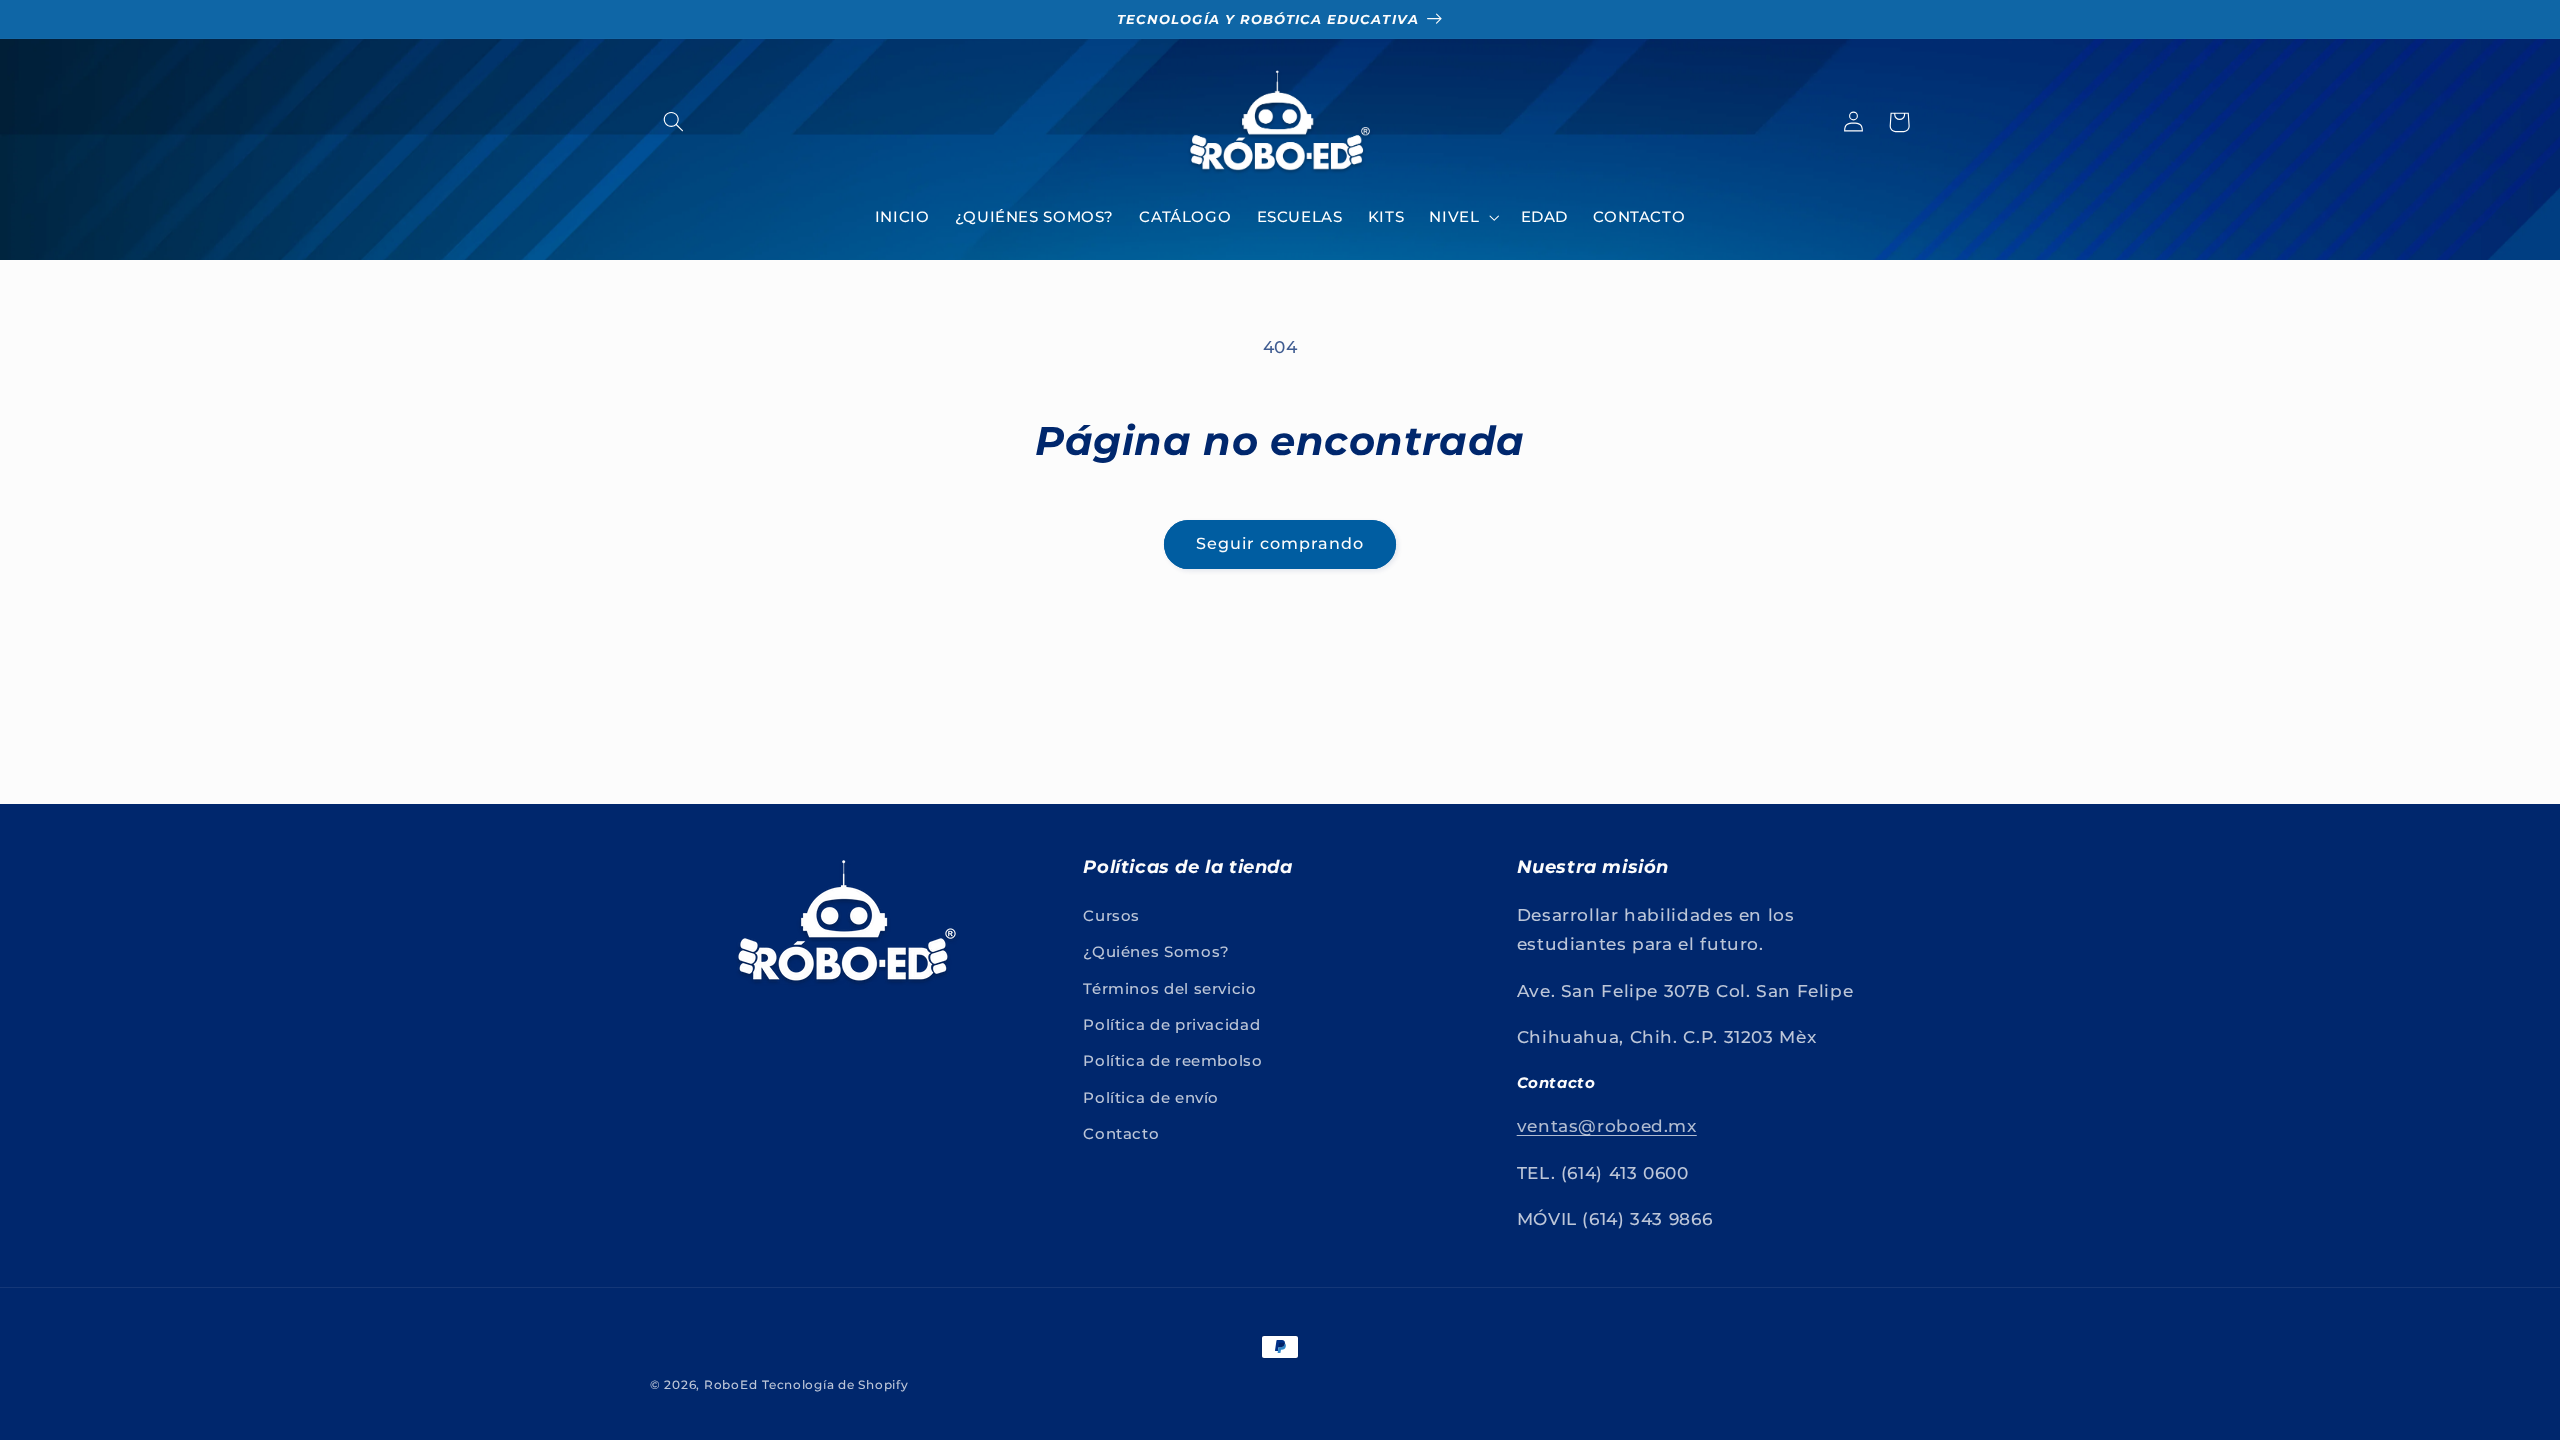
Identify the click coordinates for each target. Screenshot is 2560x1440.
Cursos (1111, 916)
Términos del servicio (1169, 989)
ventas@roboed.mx (1607, 1126)
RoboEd (730, 1385)
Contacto (1121, 1134)
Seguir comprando (1280, 543)
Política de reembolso (1172, 1061)
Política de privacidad (1171, 1025)
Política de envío (1151, 1098)
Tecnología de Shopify (835, 1385)
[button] (673, 122)
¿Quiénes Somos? (1156, 952)
